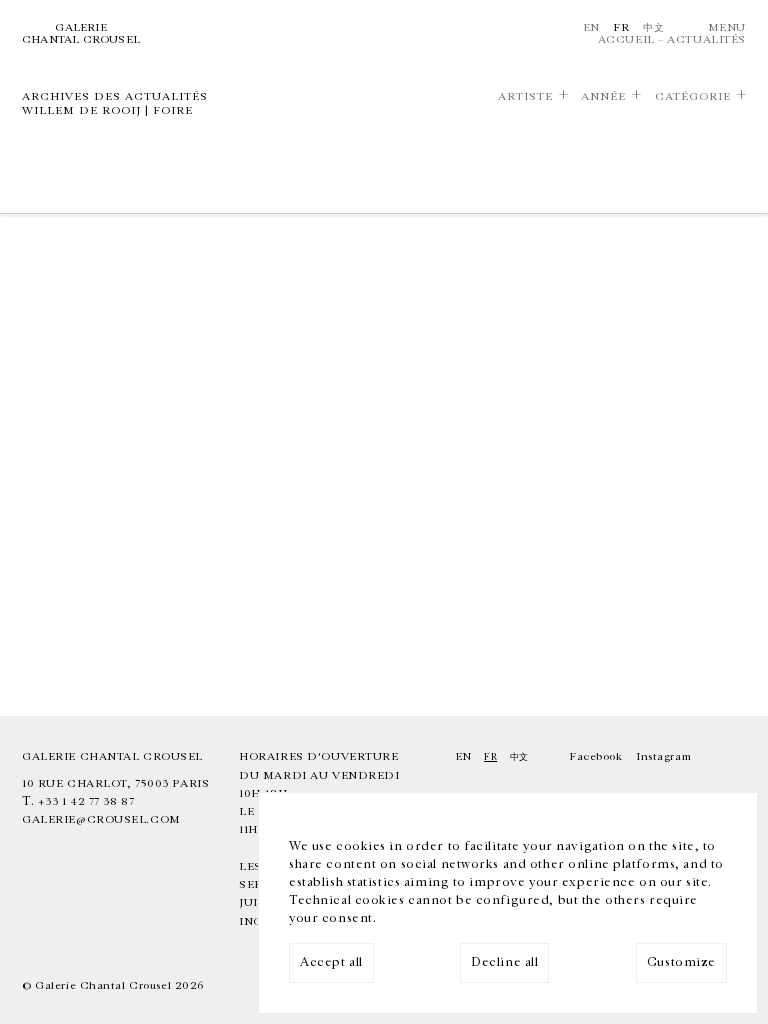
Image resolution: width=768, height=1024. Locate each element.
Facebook (596, 756)
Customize (681, 962)
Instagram (663, 756)
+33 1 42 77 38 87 (86, 801)
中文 (653, 27)
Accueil (626, 39)
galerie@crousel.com (101, 819)
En (591, 27)
